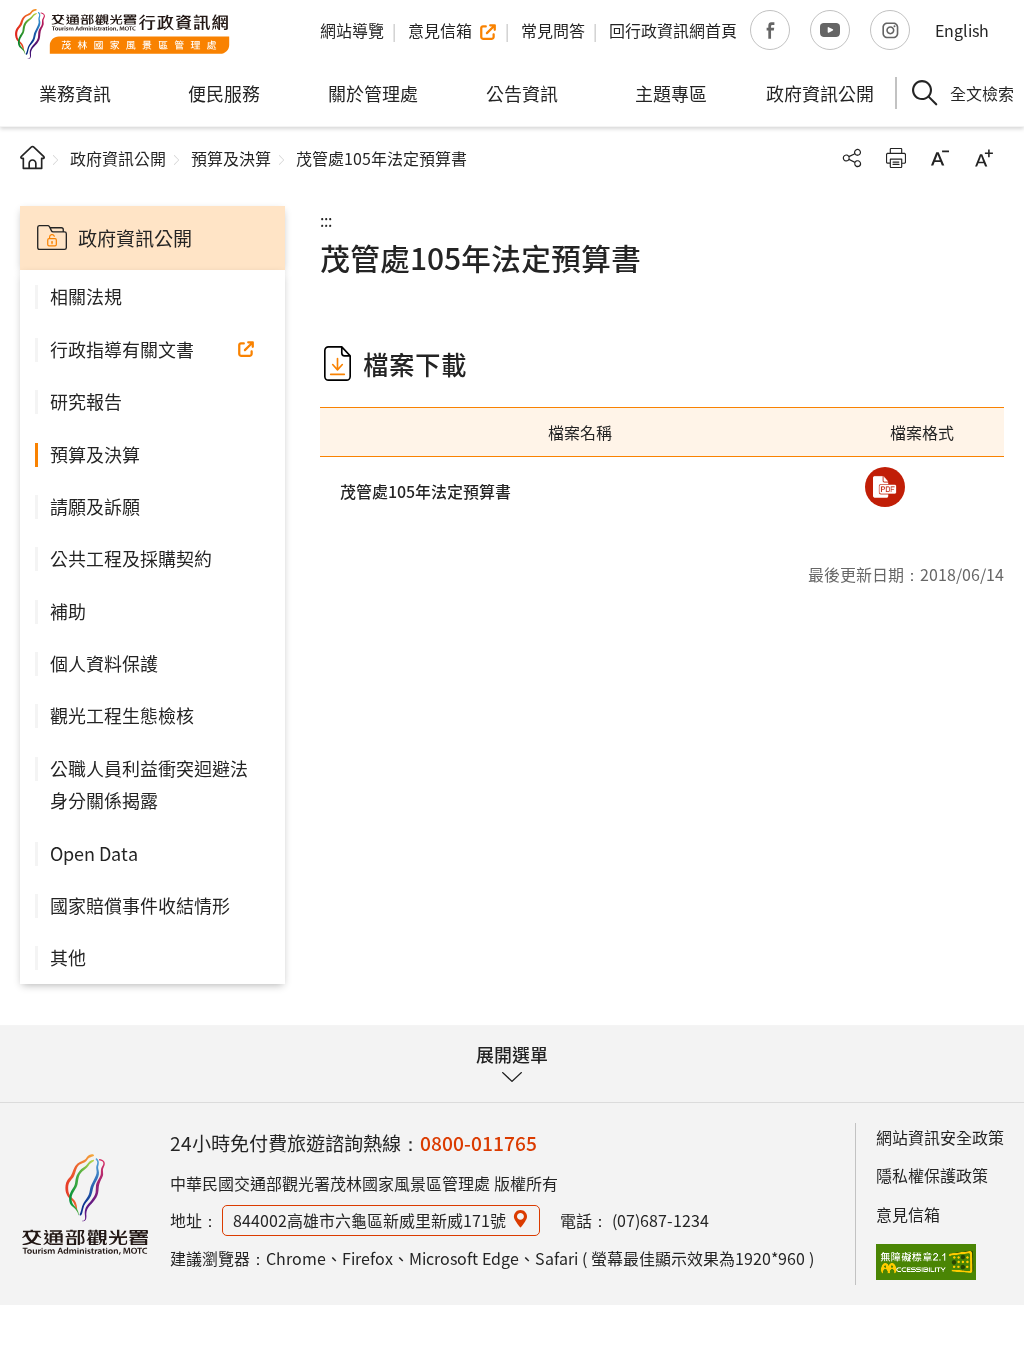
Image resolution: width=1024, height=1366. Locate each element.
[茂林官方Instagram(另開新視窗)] (890, 30)
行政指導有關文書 (122, 349)
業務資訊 (75, 93)
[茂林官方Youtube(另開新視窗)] (830, 30)
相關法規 (86, 296)
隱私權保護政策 (932, 1175)
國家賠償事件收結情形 (140, 905)
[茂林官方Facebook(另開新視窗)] (770, 30)
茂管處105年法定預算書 (425, 491)
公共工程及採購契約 (131, 558)
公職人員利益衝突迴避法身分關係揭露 (149, 784)
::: (326, 220)
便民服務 (224, 93)
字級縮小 (940, 158)
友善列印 (896, 158)
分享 (852, 158)
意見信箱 (908, 1214)
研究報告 (86, 401)
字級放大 (984, 158)
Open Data (94, 853)
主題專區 (671, 93)
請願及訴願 (95, 506)
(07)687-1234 (660, 1220)
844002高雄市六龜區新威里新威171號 (369, 1220)
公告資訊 (522, 93)
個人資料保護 (104, 663)
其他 (68, 957)
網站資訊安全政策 (940, 1137)
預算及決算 (231, 158)
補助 (68, 611)
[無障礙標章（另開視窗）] (926, 1262)
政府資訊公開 (820, 93)
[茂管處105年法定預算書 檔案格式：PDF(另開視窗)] (885, 487)
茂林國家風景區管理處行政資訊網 (122, 34)
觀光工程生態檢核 (122, 715)
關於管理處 (373, 93)
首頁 (32, 157)
